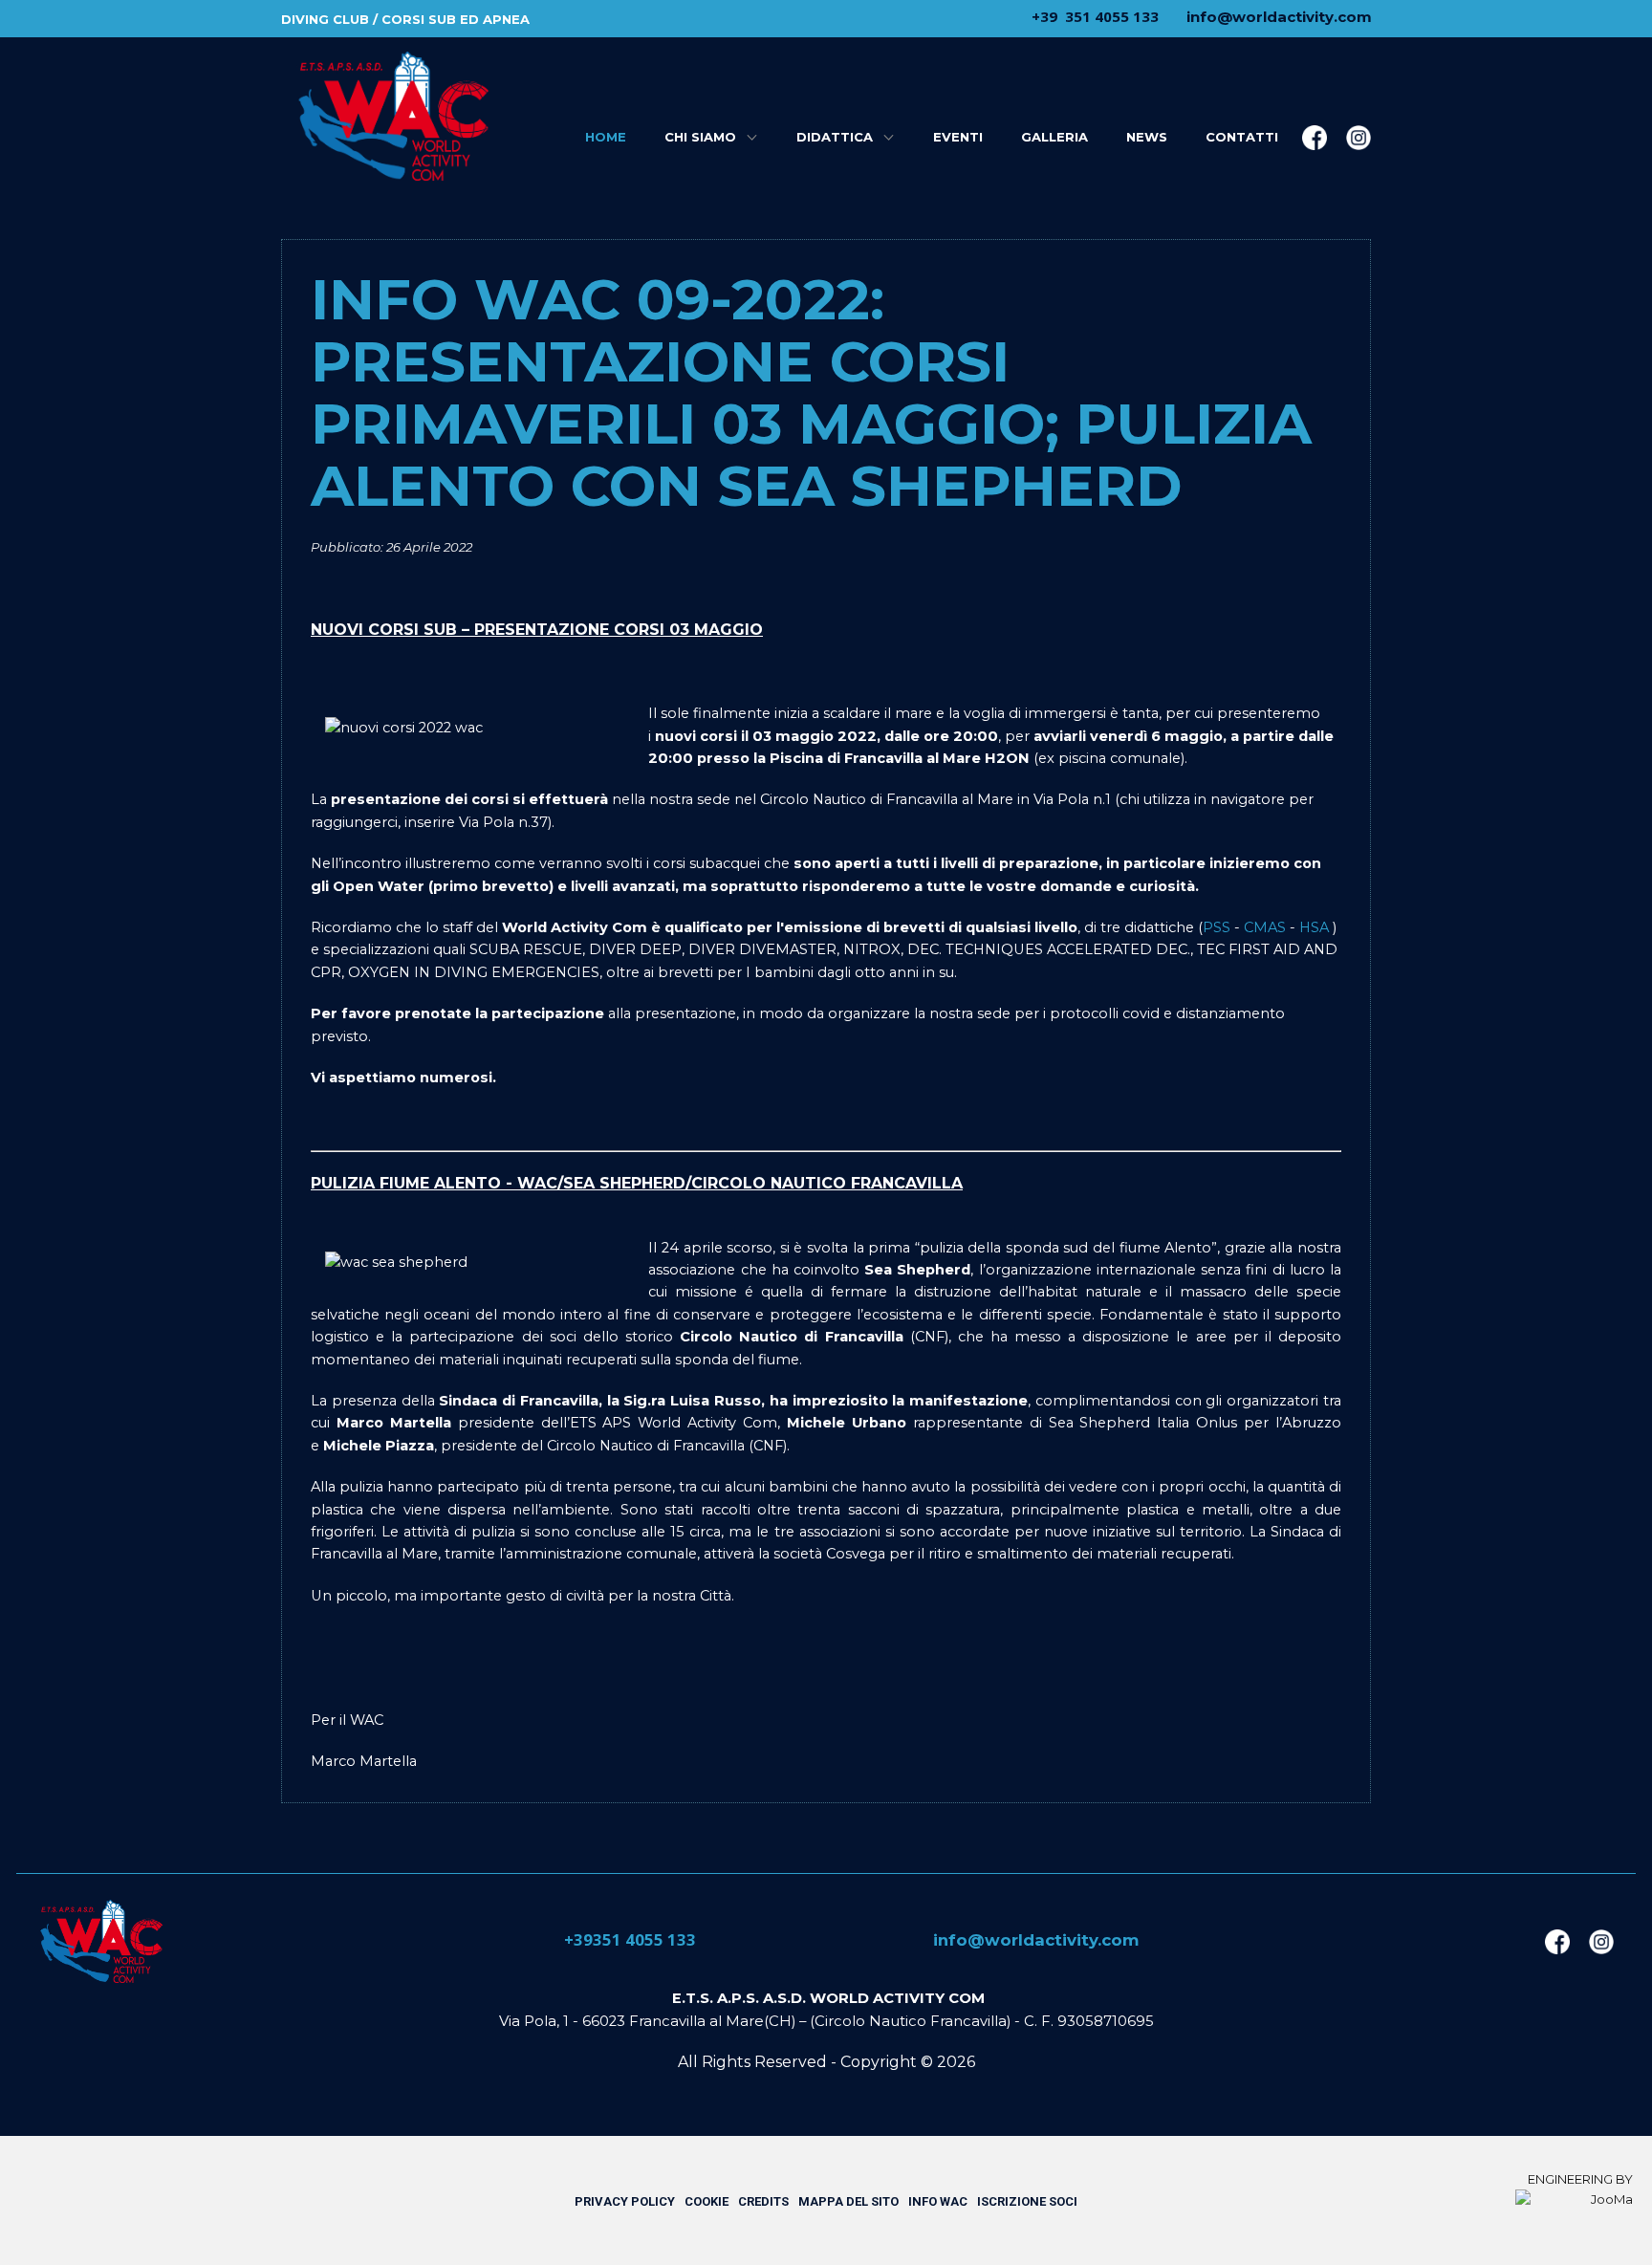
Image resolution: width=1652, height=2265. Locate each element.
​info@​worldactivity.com (1277, 17)
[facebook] (1315, 138)
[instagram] (1359, 138)
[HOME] (392, 116)
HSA (1314, 927)
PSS (1217, 927)
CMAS (1265, 927)
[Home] (100, 1941)
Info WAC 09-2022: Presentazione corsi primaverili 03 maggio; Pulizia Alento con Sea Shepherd (811, 392)
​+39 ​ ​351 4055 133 (1093, 16)
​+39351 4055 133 (628, 1939)
